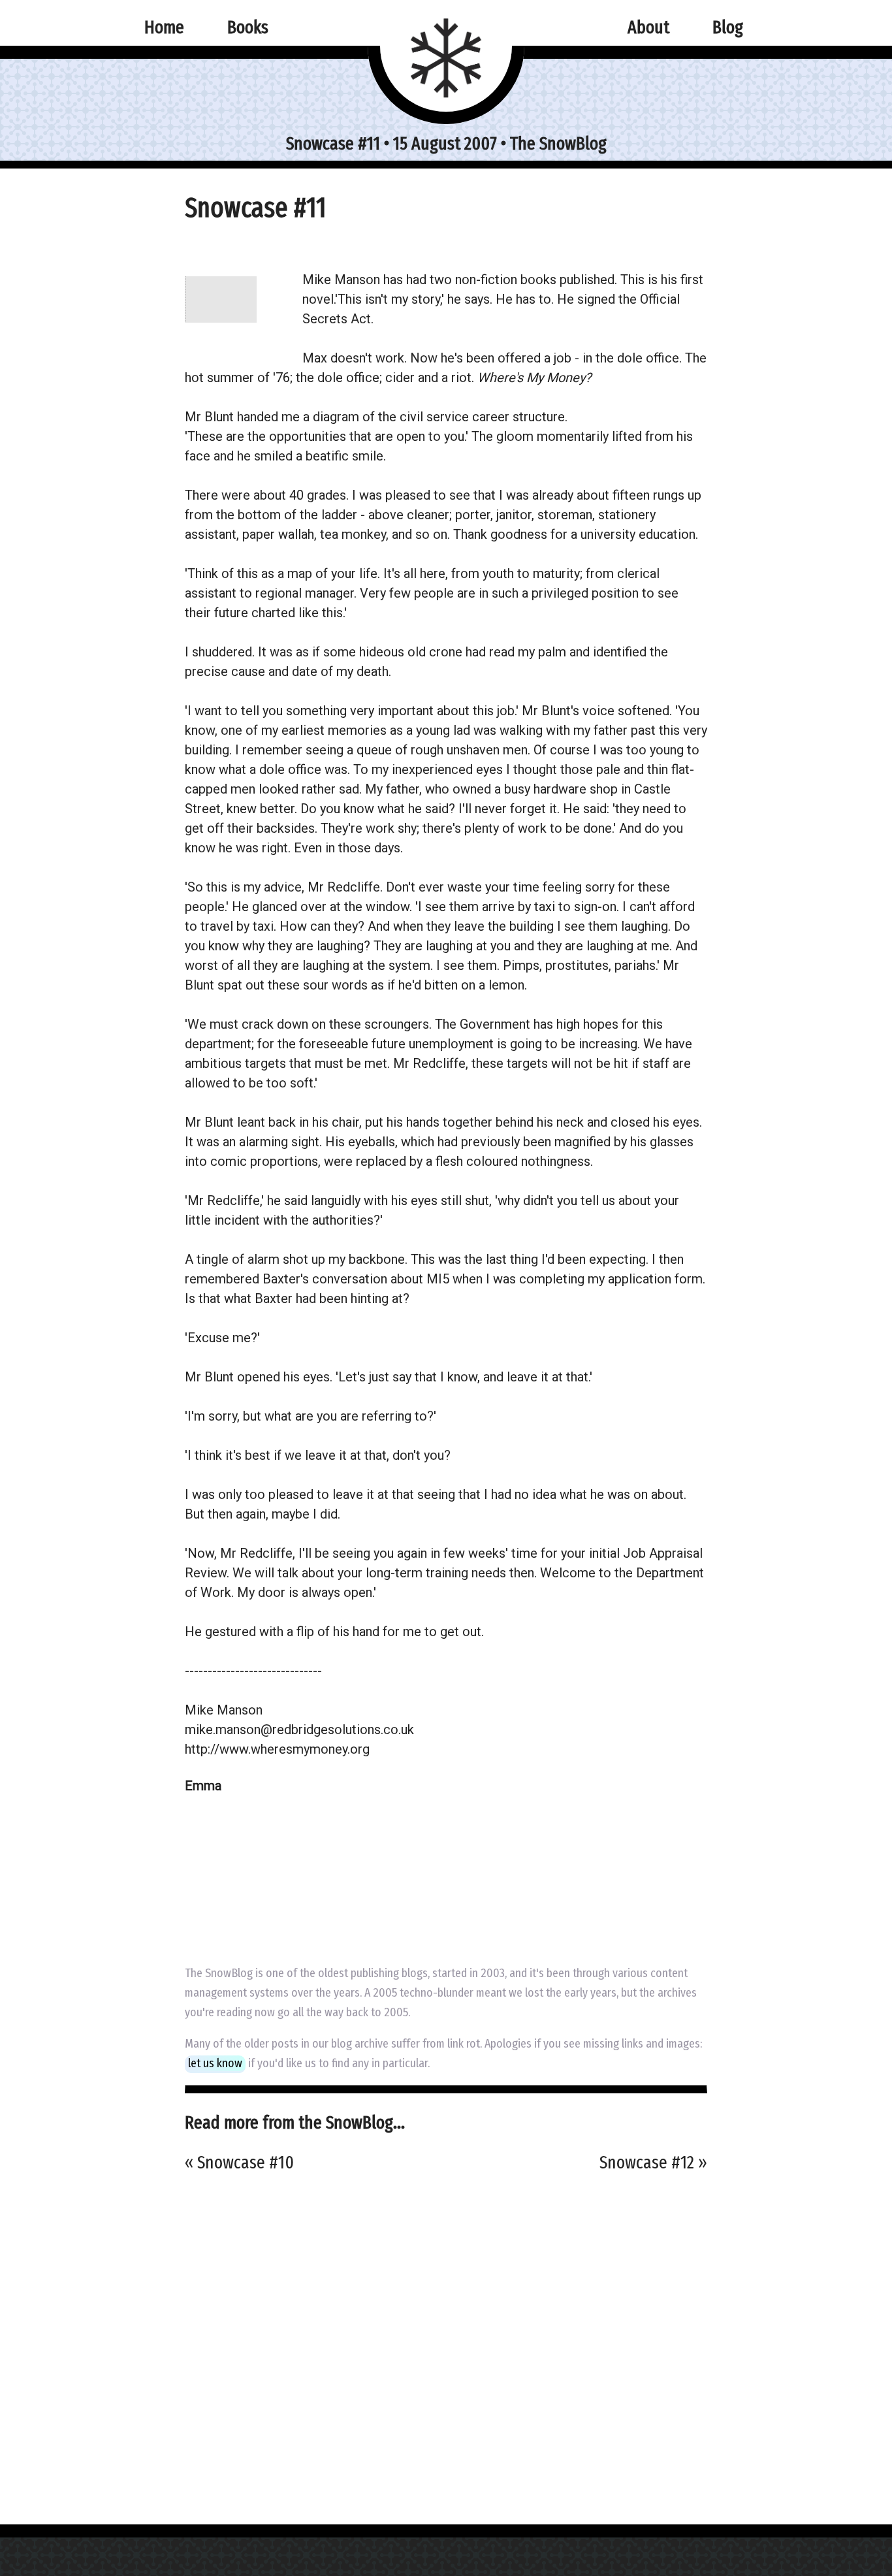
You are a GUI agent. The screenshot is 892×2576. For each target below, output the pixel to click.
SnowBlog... (365, 2122)
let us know (215, 2063)
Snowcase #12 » (653, 2162)
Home (164, 27)
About (648, 27)
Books (248, 27)
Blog (728, 27)
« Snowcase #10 (239, 2162)
